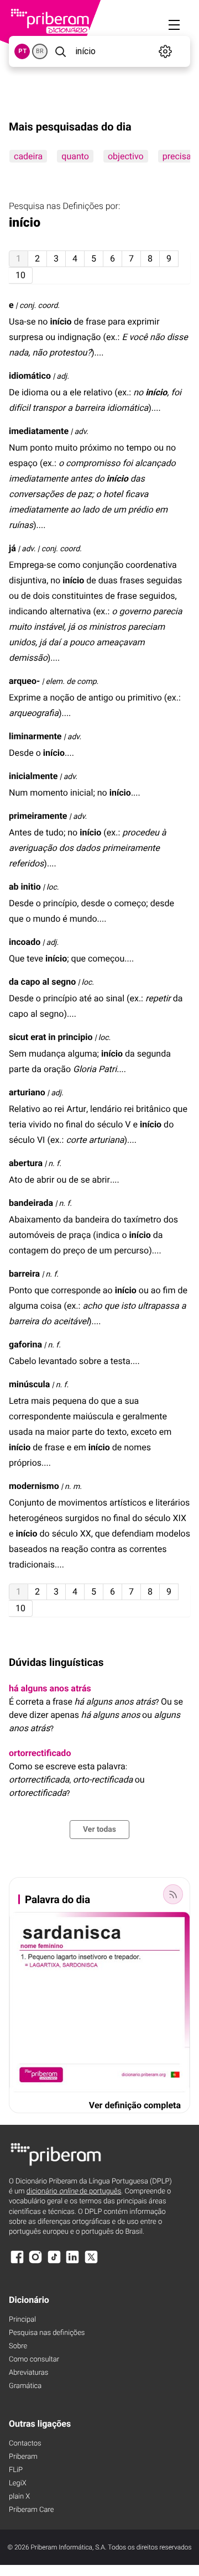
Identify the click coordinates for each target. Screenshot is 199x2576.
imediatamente (39, 431)
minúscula (29, 1384)
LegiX (18, 2483)
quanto (75, 156)
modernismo (34, 1486)
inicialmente (33, 776)
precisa (177, 156)
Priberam (23, 2457)
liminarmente (35, 736)
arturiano (27, 1092)
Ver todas (99, 1830)
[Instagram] (35, 2262)
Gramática (25, 2386)
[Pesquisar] (60, 51)
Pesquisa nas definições (47, 2333)
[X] (91, 2262)
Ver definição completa (135, 2105)
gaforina (25, 1344)
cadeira (28, 156)
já (12, 548)
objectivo (126, 156)
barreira (24, 1274)
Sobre (18, 2346)
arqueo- (24, 681)
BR (40, 51)
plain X (19, 2497)
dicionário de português (74, 2191)
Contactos (25, 2444)
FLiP (16, 2470)
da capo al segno (42, 982)
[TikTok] (54, 2262)
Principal (22, 2320)
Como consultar (34, 2360)
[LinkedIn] (72, 2262)
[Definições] (166, 51)
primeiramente (38, 816)
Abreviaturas (28, 2373)
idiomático (30, 376)
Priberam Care (31, 2510)
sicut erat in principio (51, 1037)
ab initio (25, 887)
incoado (25, 942)
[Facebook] (17, 2262)
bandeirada (31, 1203)
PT (22, 51)
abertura (26, 1163)
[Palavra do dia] (173, 1894)
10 (20, 275)
